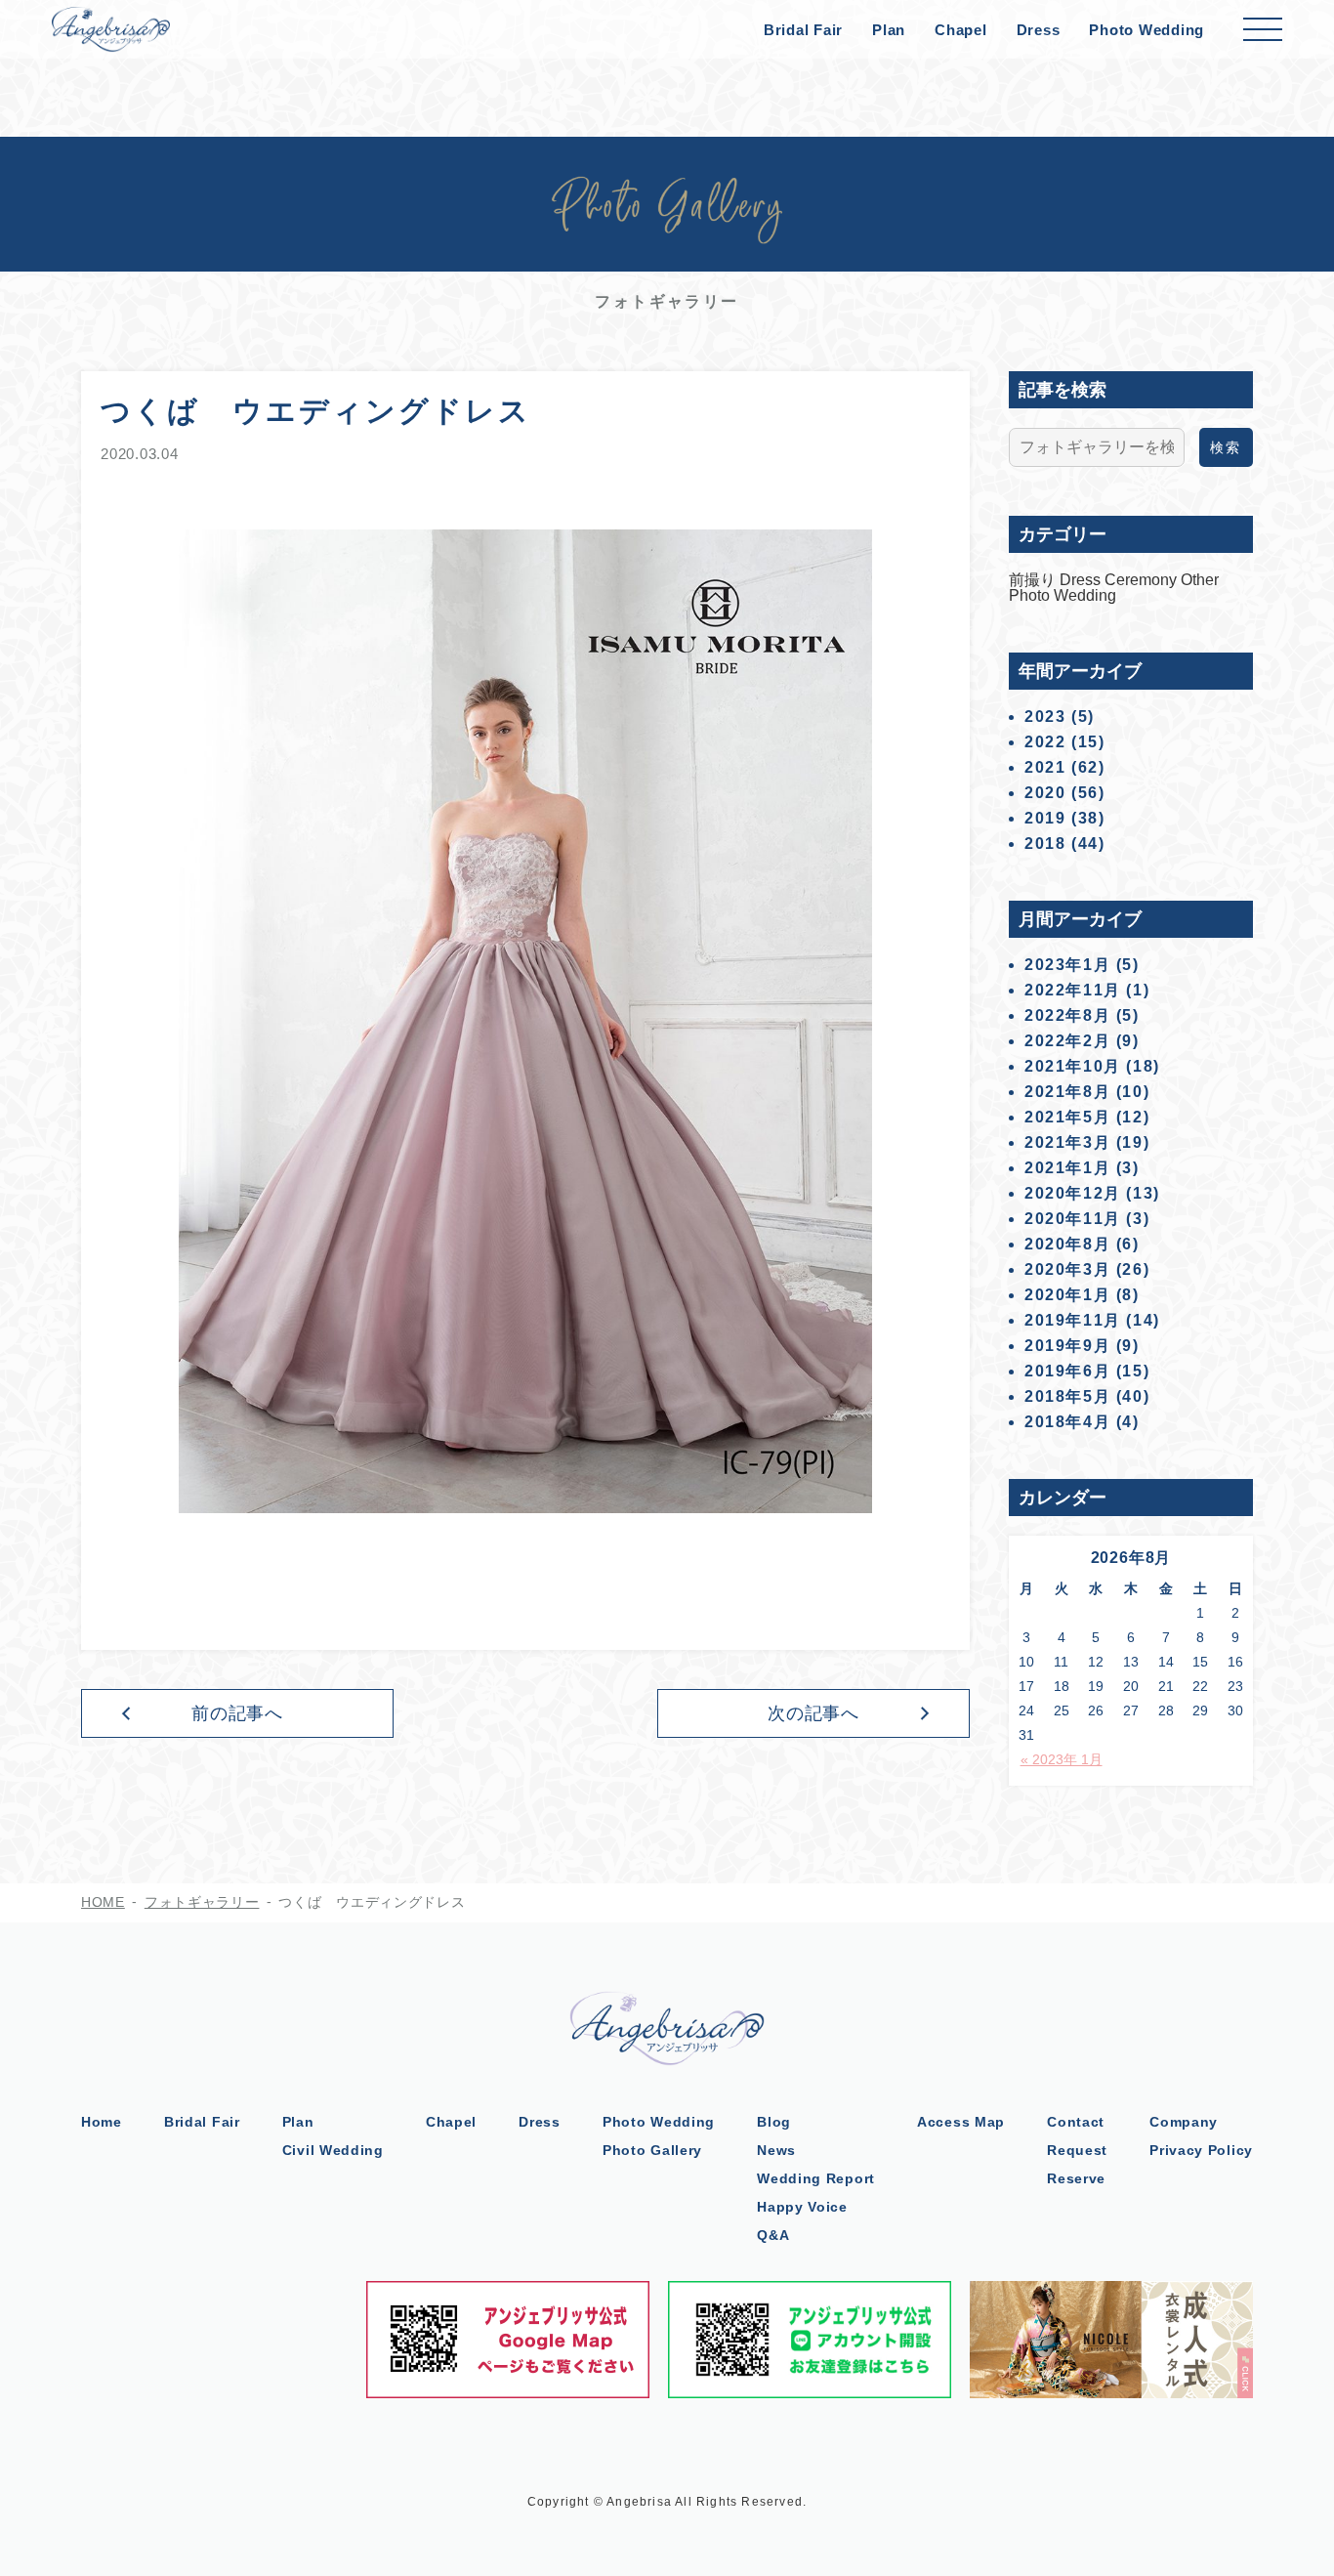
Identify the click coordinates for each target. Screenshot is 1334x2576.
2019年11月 (1073, 1320)
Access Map (961, 2122)
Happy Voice (802, 2207)
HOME (103, 1902)
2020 (1045, 793)
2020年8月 (1067, 1244)
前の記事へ (238, 1713)
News (776, 2150)
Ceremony (1143, 580)
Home (102, 2122)
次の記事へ (814, 1713)
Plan (889, 30)
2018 (1045, 844)
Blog (774, 2122)
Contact (1076, 2122)
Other (1200, 580)
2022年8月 (1067, 1015)
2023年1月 (1067, 965)
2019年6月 (1067, 1371)
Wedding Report (816, 2178)
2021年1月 (1067, 1168)
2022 (1045, 742)
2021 (1045, 767)
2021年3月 (1067, 1142)
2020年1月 (1067, 1295)
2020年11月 (1073, 1219)
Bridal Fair (803, 30)
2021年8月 (1067, 1092)
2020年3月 (1067, 1269)
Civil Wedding (333, 2150)
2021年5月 (1067, 1117)
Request (1077, 2150)
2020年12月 (1073, 1193)
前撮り (1034, 580)
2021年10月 (1073, 1066)
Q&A (773, 2235)
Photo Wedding (1146, 30)
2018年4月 (1067, 1422)
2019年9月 (1067, 1346)
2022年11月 (1073, 990)
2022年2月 (1067, 1041)
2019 (1045, 818)
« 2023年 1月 (1062, 1759)
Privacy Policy (1201, 2150)
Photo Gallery (652, 2150)
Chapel (961, 30)
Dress (1039, 30)
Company (1184, 2122)
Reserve (1076, 2178)
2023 (1045, 717)
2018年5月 (1067, 1396)
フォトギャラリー (202, 1902)
